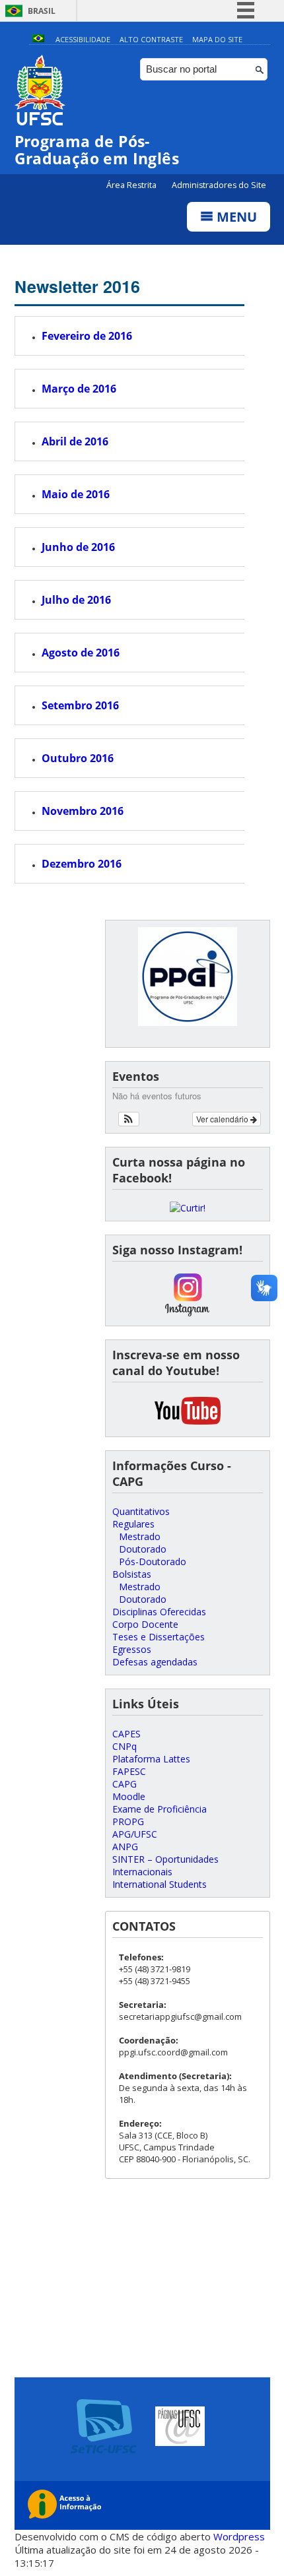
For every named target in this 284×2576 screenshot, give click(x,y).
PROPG (128, 1821)
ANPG (125, 1847)
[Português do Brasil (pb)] (38, 39)
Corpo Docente (145, 1624)
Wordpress (239, 2536)
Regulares (133, 1524)
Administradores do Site (219, 185)
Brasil (42, 11)
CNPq (124, 1746)
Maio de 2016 (76, 494)
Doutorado (143, 1549)
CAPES (126, 1734)
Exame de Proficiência (160, 1809)
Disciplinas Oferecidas (159, 1612)
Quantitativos (141, 1511)
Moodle (129, 1796)
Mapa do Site (217, 39)
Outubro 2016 (78, 758)
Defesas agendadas (155, 1662)
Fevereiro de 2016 (87, 336)
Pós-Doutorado (153, 1562)
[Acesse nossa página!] (188, 1208)
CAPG (124, 1784)
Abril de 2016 (75, 441)
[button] (129, 1119)
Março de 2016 (79, 389)
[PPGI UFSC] (188, 1424)
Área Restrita (132, 185)
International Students (160, 1884)
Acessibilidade (83, 39)
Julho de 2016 (76, 600)
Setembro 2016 (80, 705)
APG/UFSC (135, 1834)
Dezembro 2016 (82, 864)
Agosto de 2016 (81, 653)
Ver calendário (223, 1119)
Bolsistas (132, 1574)
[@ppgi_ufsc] (187, 1313)
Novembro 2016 (83, 811)
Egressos (132, 1649)
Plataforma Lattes (151, 1759)
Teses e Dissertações (159, 1637)
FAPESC (129, 1771)
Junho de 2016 (78, 547)
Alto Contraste (151, 39)
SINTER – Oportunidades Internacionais (165, 1865)
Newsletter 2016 (77, 286)
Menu (235, 217)
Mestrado (140, 1536)
